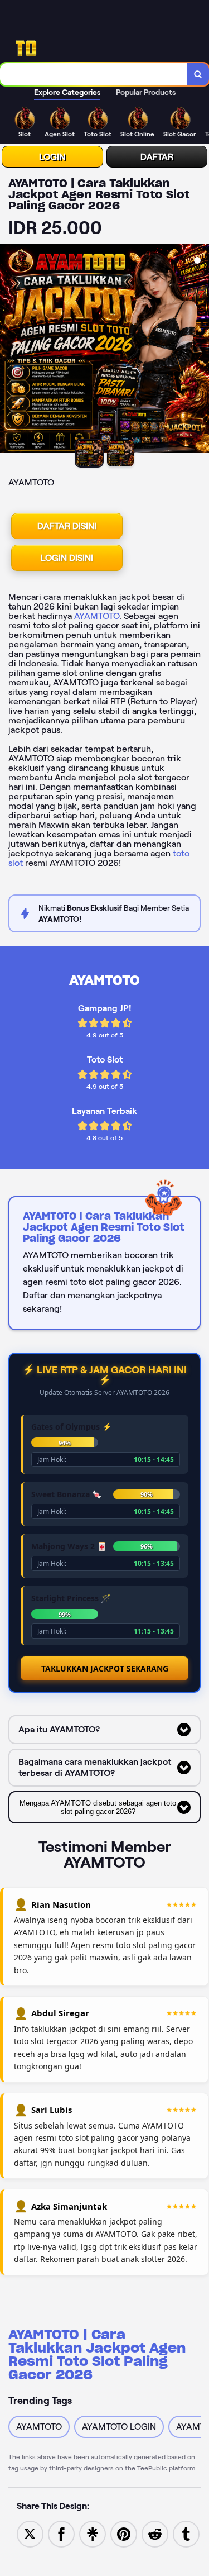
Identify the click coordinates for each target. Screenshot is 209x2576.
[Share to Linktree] (93, 2533)
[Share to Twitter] (30, 2533)
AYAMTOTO (97, 616)
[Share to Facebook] (61, 2533)
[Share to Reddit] (155, 2533)
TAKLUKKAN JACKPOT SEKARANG (105, 1668)
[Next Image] (200, 350)
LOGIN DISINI (67, 558)
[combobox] (94, 74)
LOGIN (52, 157)
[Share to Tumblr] (186, 2533)
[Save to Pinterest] (124, 2533)
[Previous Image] (9, 350)
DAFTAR (157, 157)
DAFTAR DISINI (67, 526)
